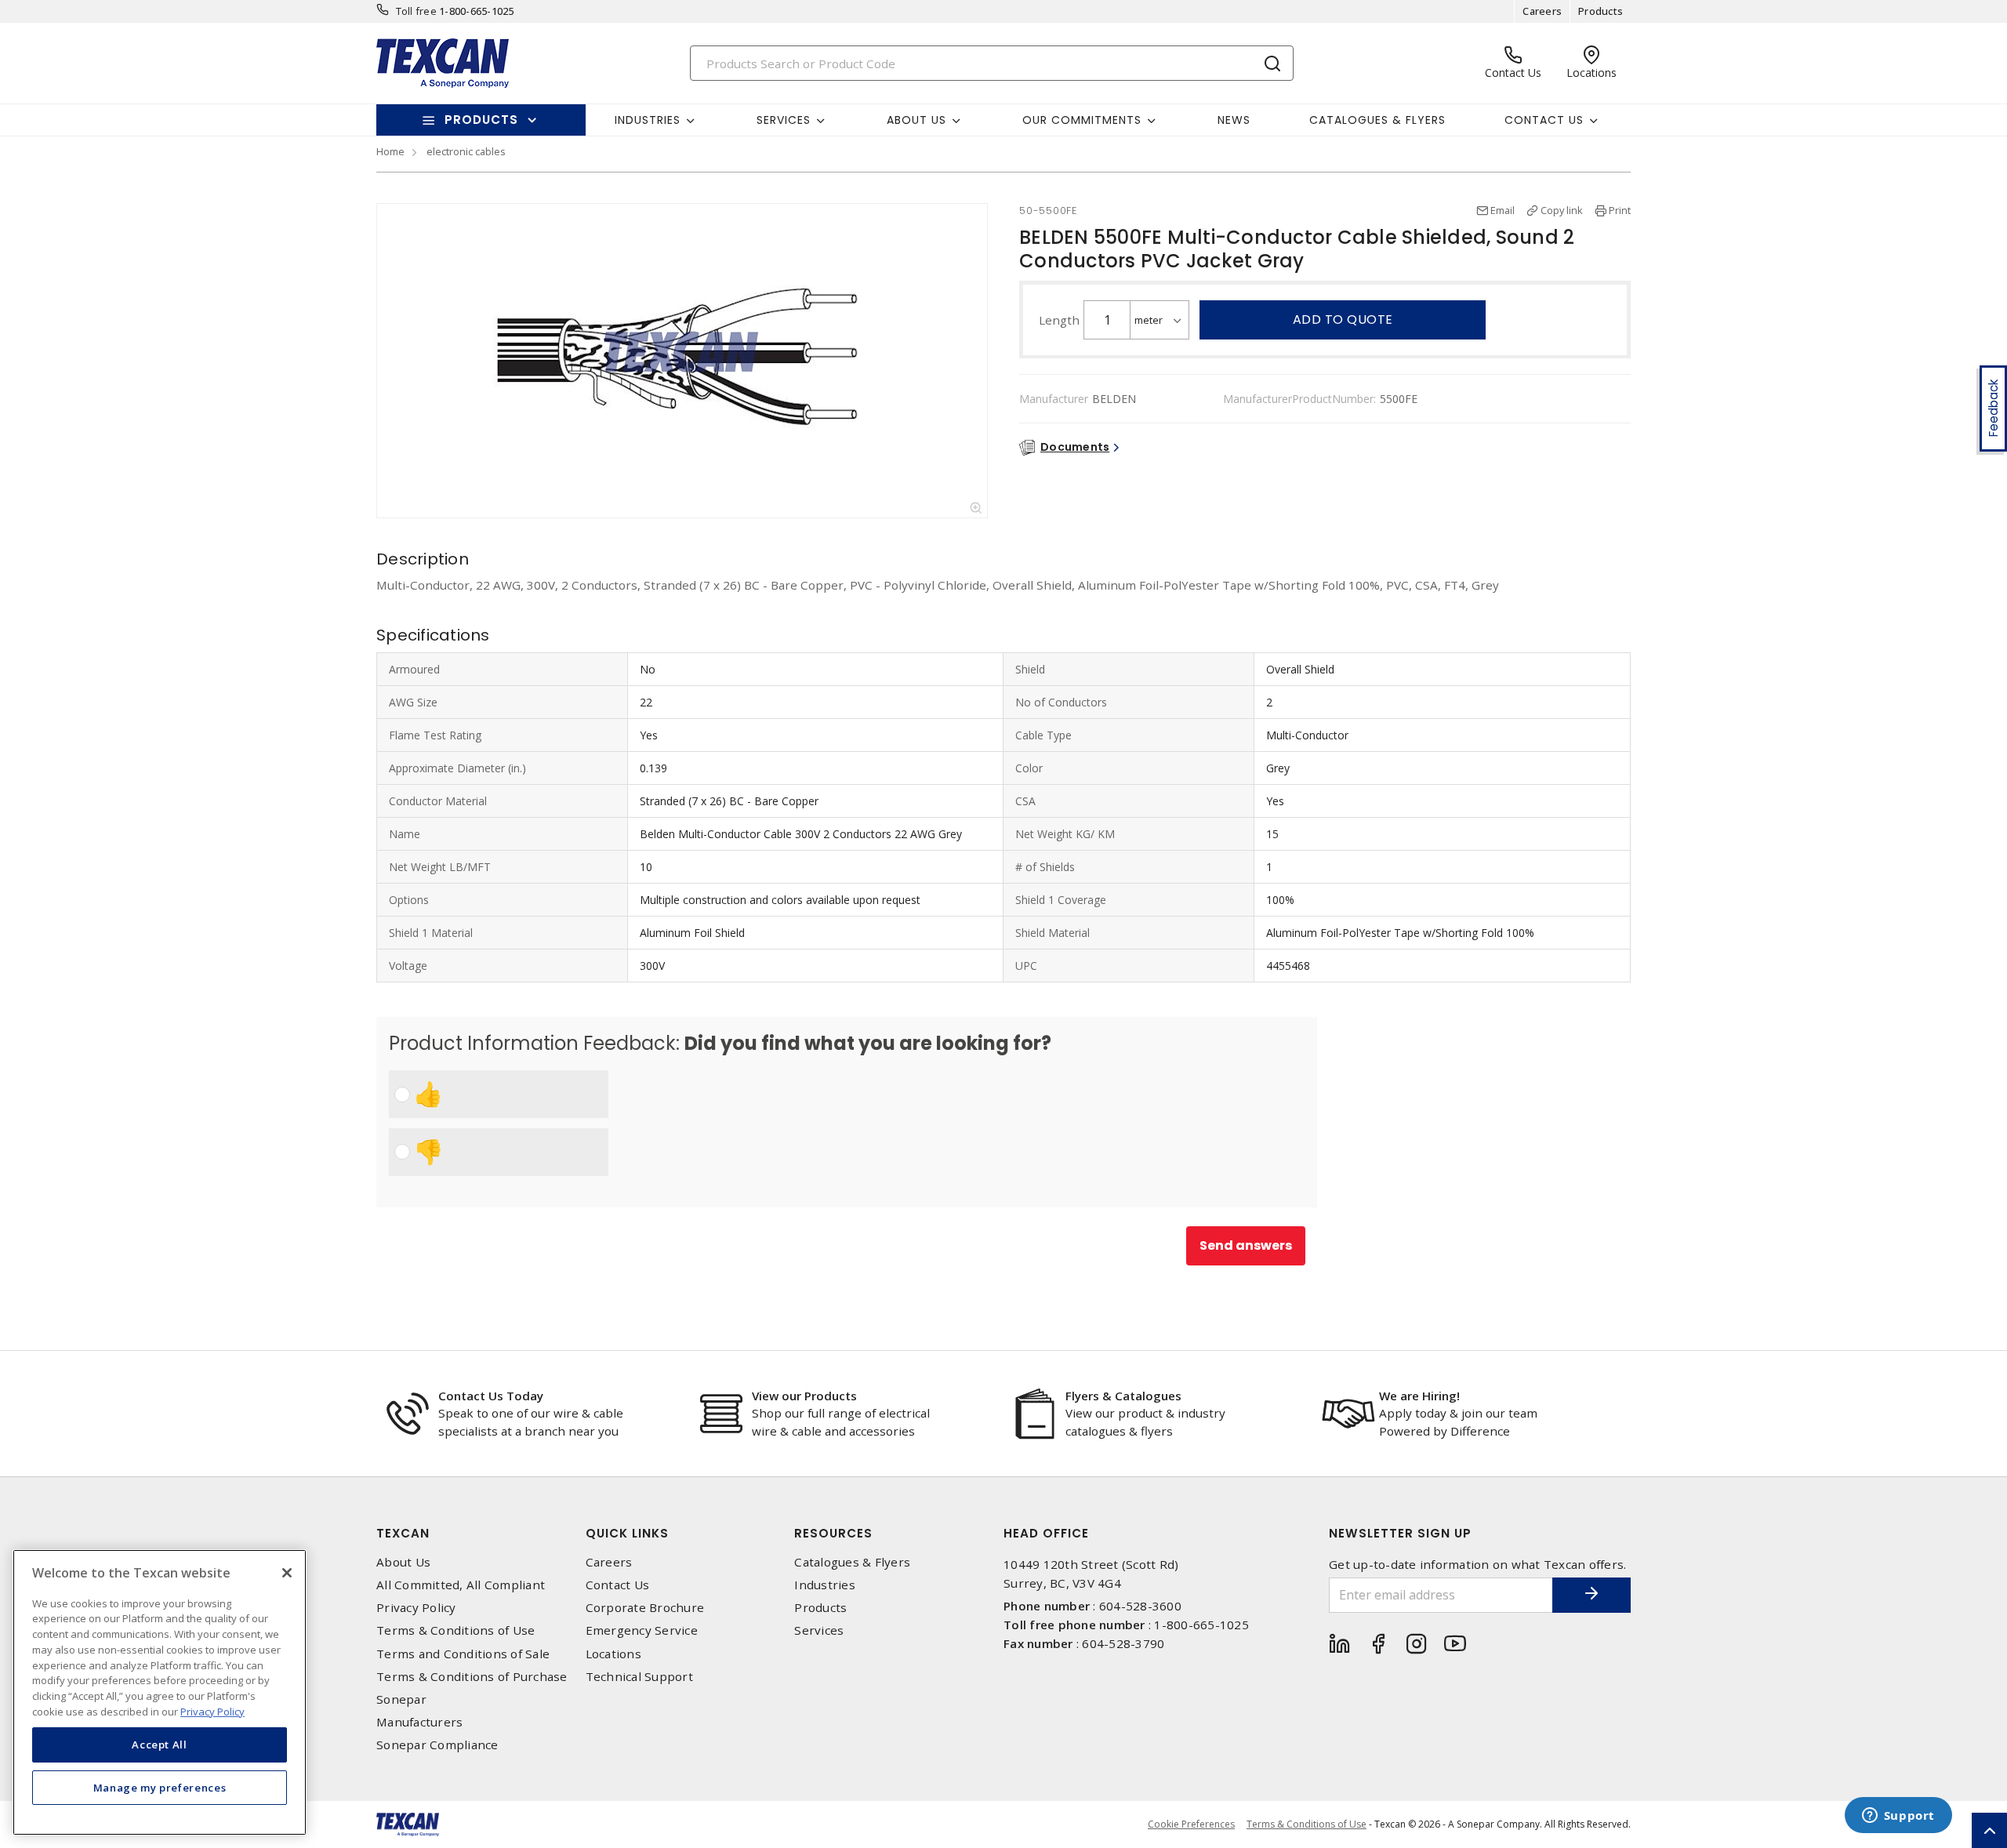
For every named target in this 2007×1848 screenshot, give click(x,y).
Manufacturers (419, 1722)
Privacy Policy (416, 1608)
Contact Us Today (491, 1396)
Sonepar (401, 1699)
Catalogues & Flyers (1377, 120)
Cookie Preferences (1191, 1824)
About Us (403, 1562)
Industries (825, 1585)
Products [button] (481, 120)
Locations (613, 1654)
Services (819, 1630)
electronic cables (466, 151)
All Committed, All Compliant (461, 1585)
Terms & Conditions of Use (455, 1630)
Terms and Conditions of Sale (463, 1654)
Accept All (160, 1745)
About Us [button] (916, 120)
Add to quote (1343, 319)
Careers (1542, 11)
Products (1601, 11)
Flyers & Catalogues (1123, 1396)
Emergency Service (642, 1630)
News (1234, 120)
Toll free (416, 11)
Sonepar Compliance (437, 1745)
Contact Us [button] (1544, 120)
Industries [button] (648, 120)
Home (390, 151)
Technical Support (639, 1677)
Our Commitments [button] (1082, 120)
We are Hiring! (1419, 1396)
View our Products (804, 1396)
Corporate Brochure (645, 1608)
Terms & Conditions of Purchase (472, 1677)
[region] (160, 1692)
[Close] (287, 1573)
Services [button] (784, 120)
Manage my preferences (160, 1787)
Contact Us (618, 1585)
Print (1620, 210)
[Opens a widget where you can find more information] (1898, 1817)
